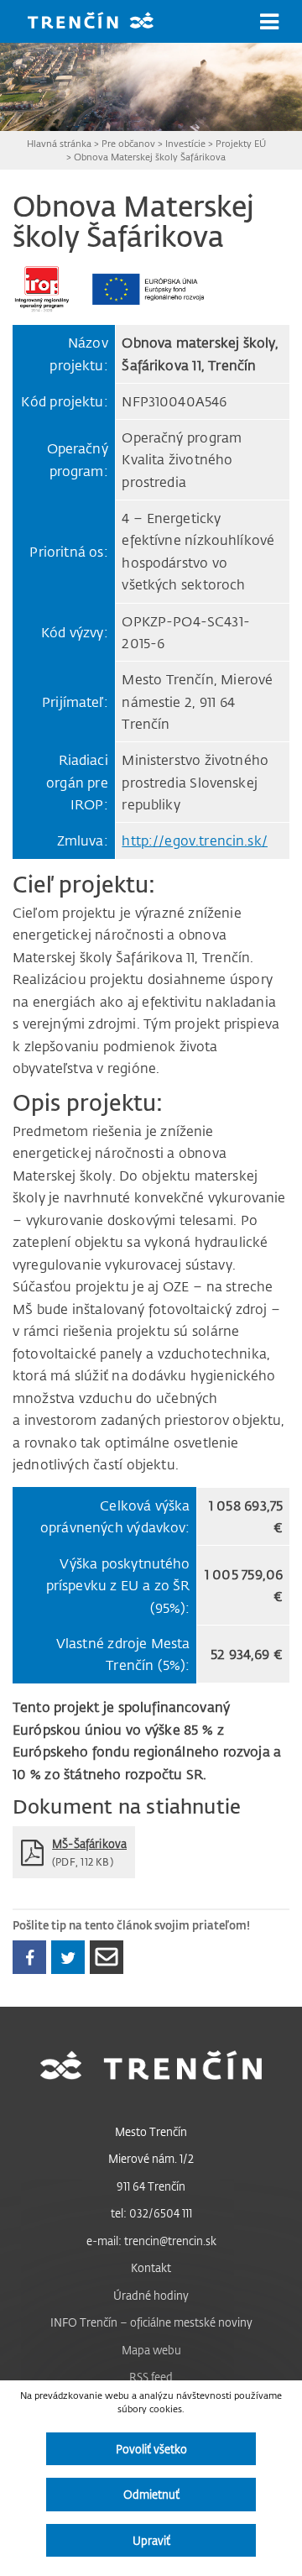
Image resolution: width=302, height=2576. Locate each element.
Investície (185, 143)
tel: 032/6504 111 (151, 2213)
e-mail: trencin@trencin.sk (151, 2241)
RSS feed (151, 2377)
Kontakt (151, 2267)
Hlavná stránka (59, 143)
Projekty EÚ (241, 143)
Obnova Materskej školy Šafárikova (150, 157)
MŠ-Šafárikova (89, 1843)
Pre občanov (128, 143)
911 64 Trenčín (151, 2186)
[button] (269, 22)
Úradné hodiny (151, 2295)
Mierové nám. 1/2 (151, 2158)
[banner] (103, 22)
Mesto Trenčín (151, 2131)
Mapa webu (151, 2350)
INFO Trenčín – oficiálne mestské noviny (151, 2322)
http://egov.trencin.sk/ (195, 840)
